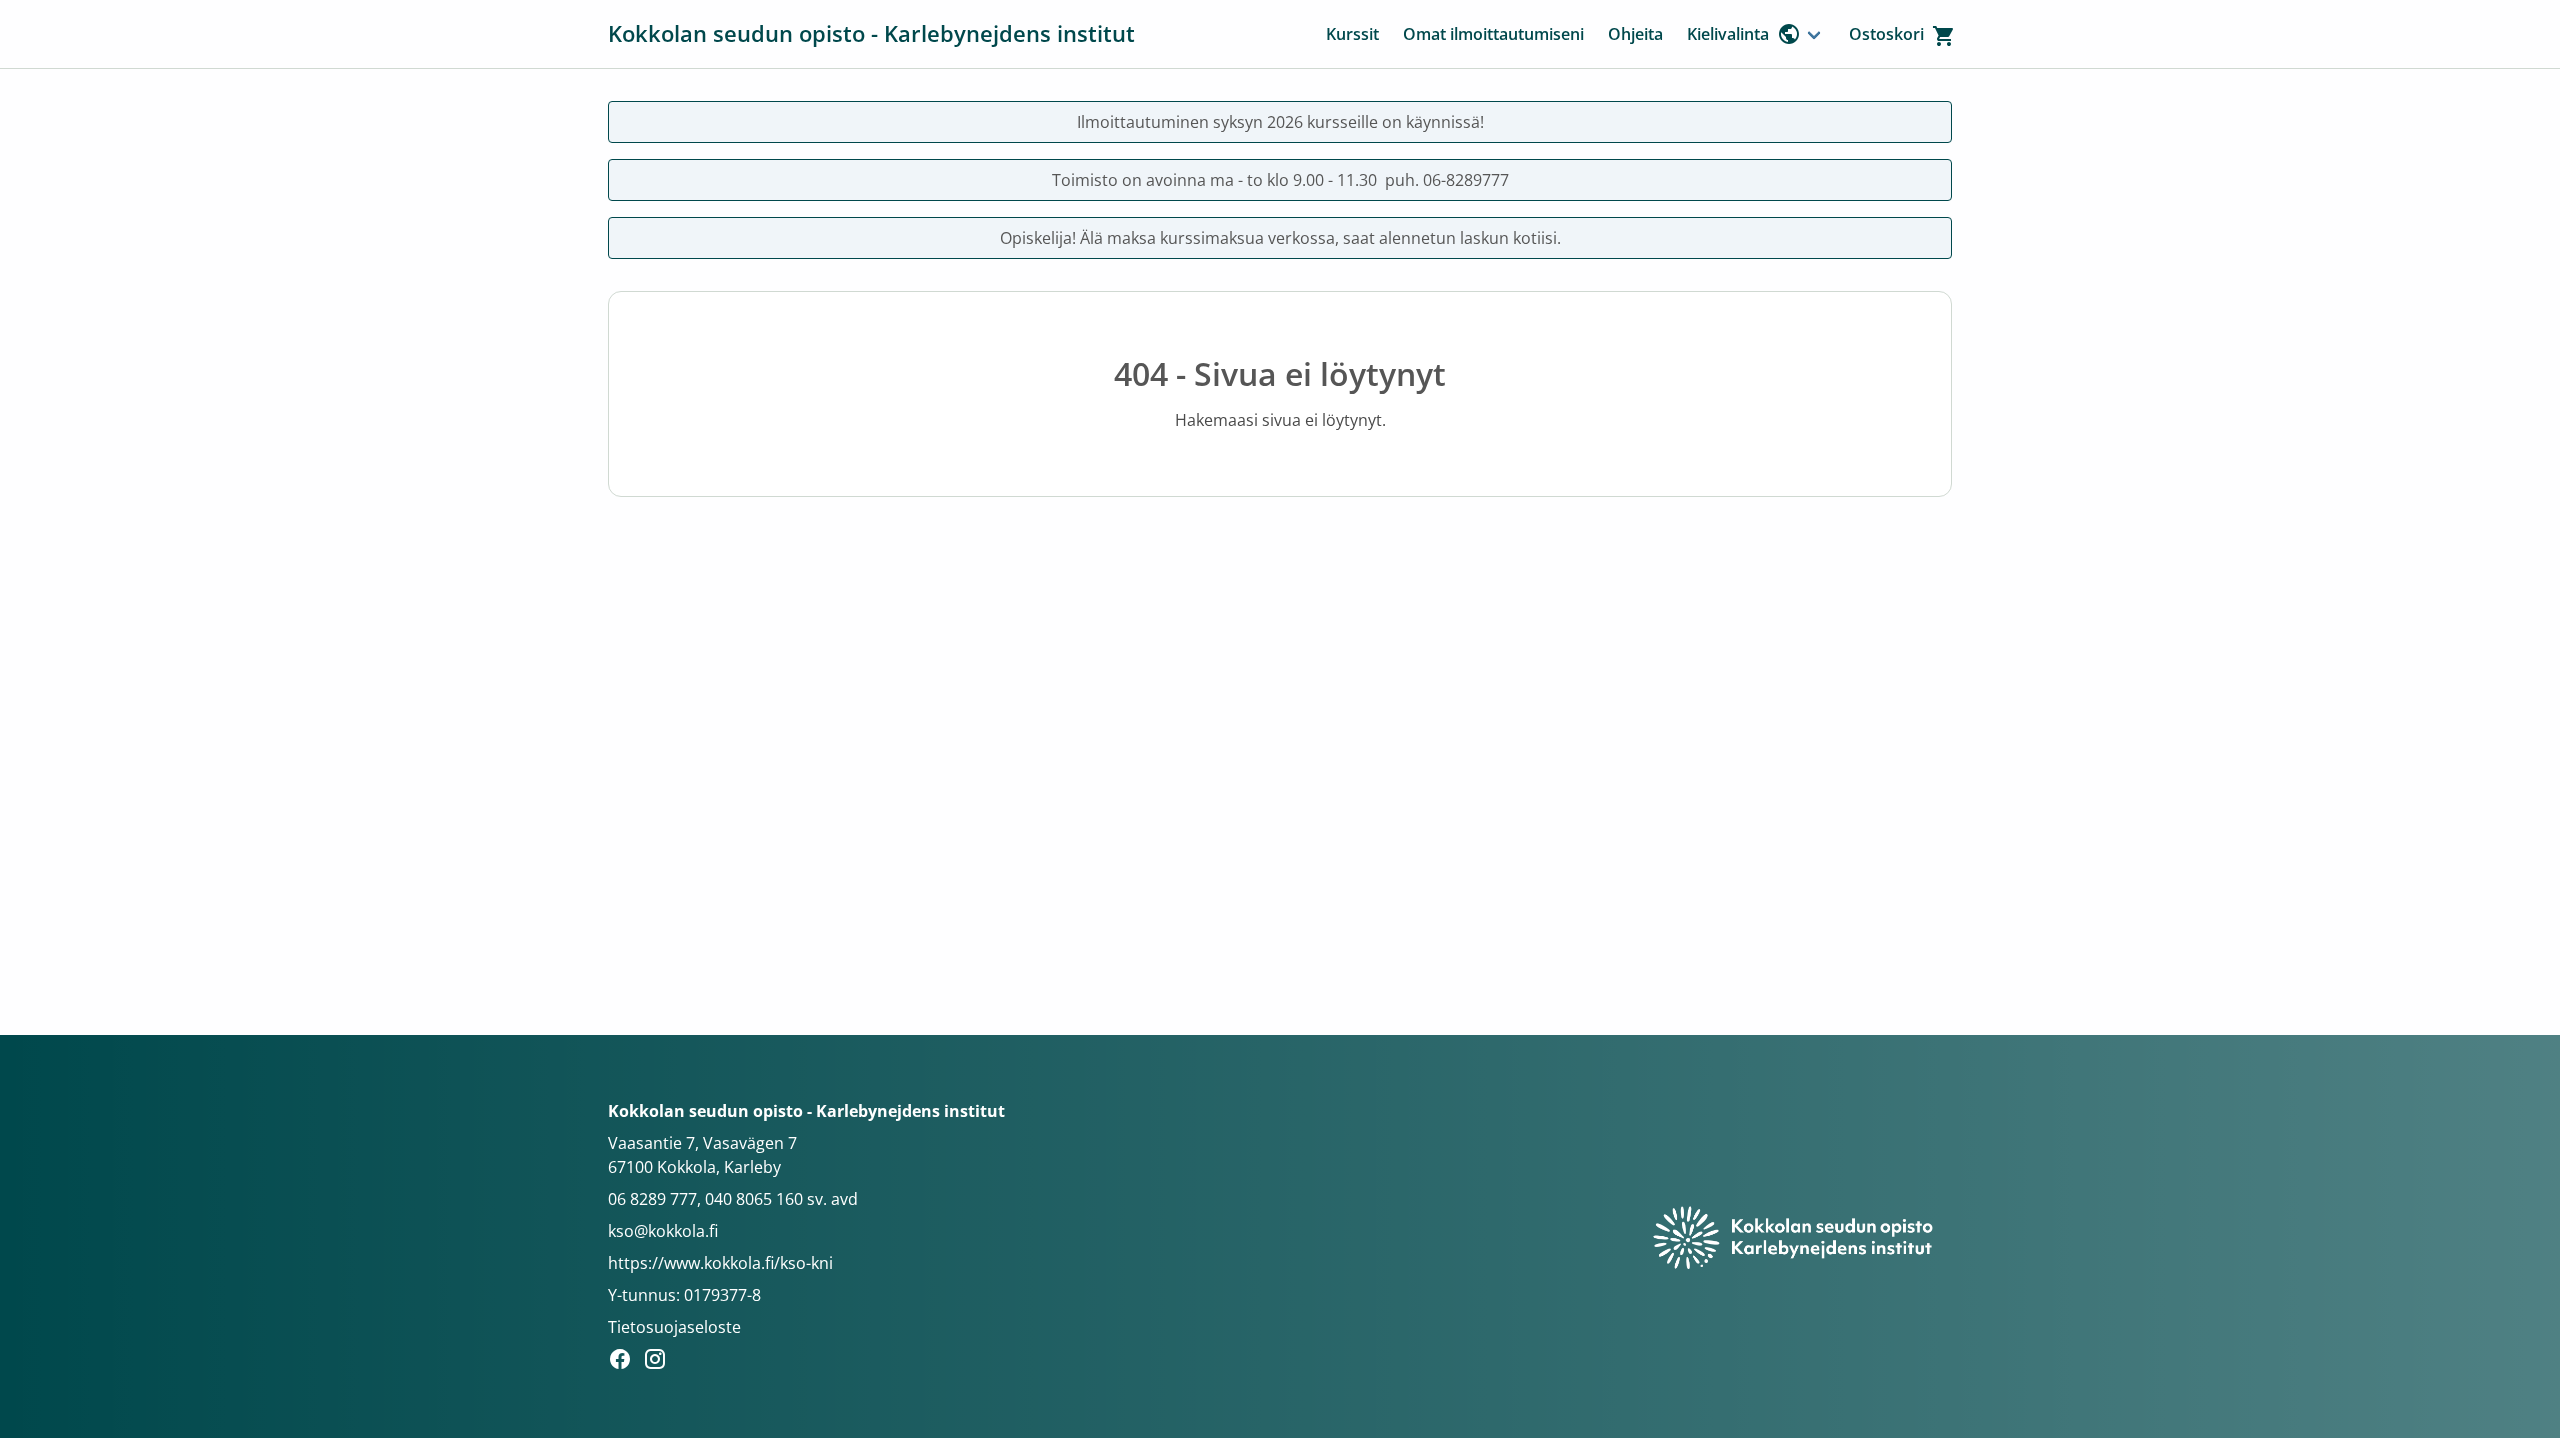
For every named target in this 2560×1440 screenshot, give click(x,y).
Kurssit (1352, 34)
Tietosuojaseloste (674, 1327)
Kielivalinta (1728, 34)
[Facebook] (625, 1362)
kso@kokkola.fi (663, 1231)
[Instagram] (660, 1362)
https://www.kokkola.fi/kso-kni (720, 1263)
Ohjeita (1635, 34)
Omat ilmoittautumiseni (1493, 34)
